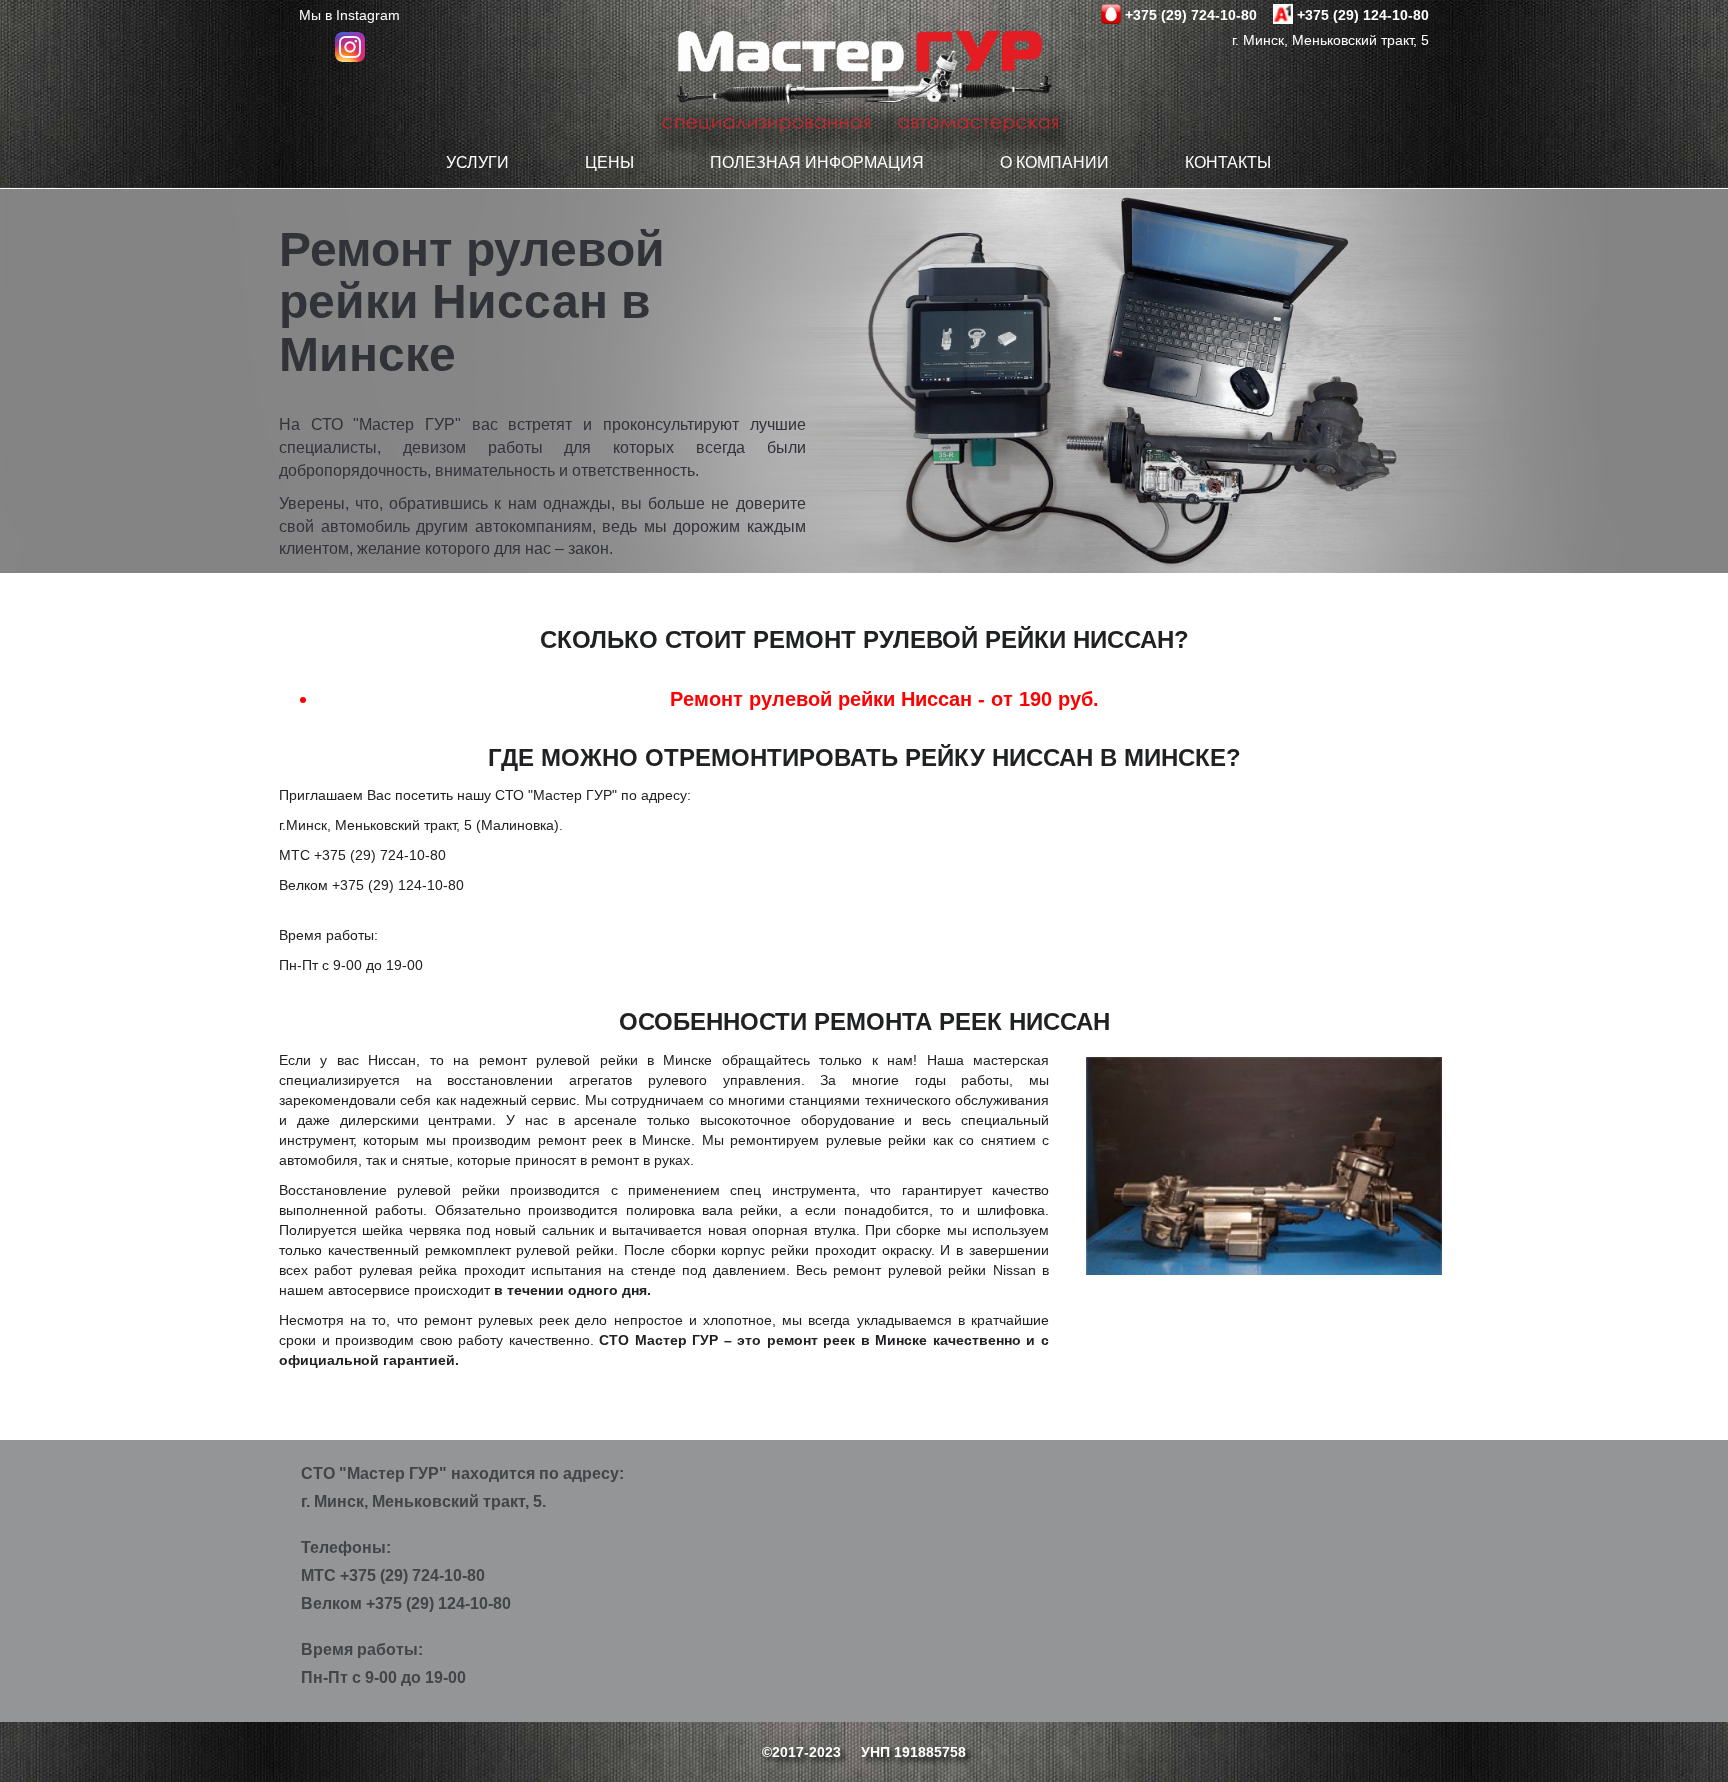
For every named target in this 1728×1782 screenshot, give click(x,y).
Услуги (477, 162)
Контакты (1228, 162)
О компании (1054, 162)
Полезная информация (817, 162)
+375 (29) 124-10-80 (1363, 15)
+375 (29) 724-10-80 (1191, 15)
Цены (609, 162)
